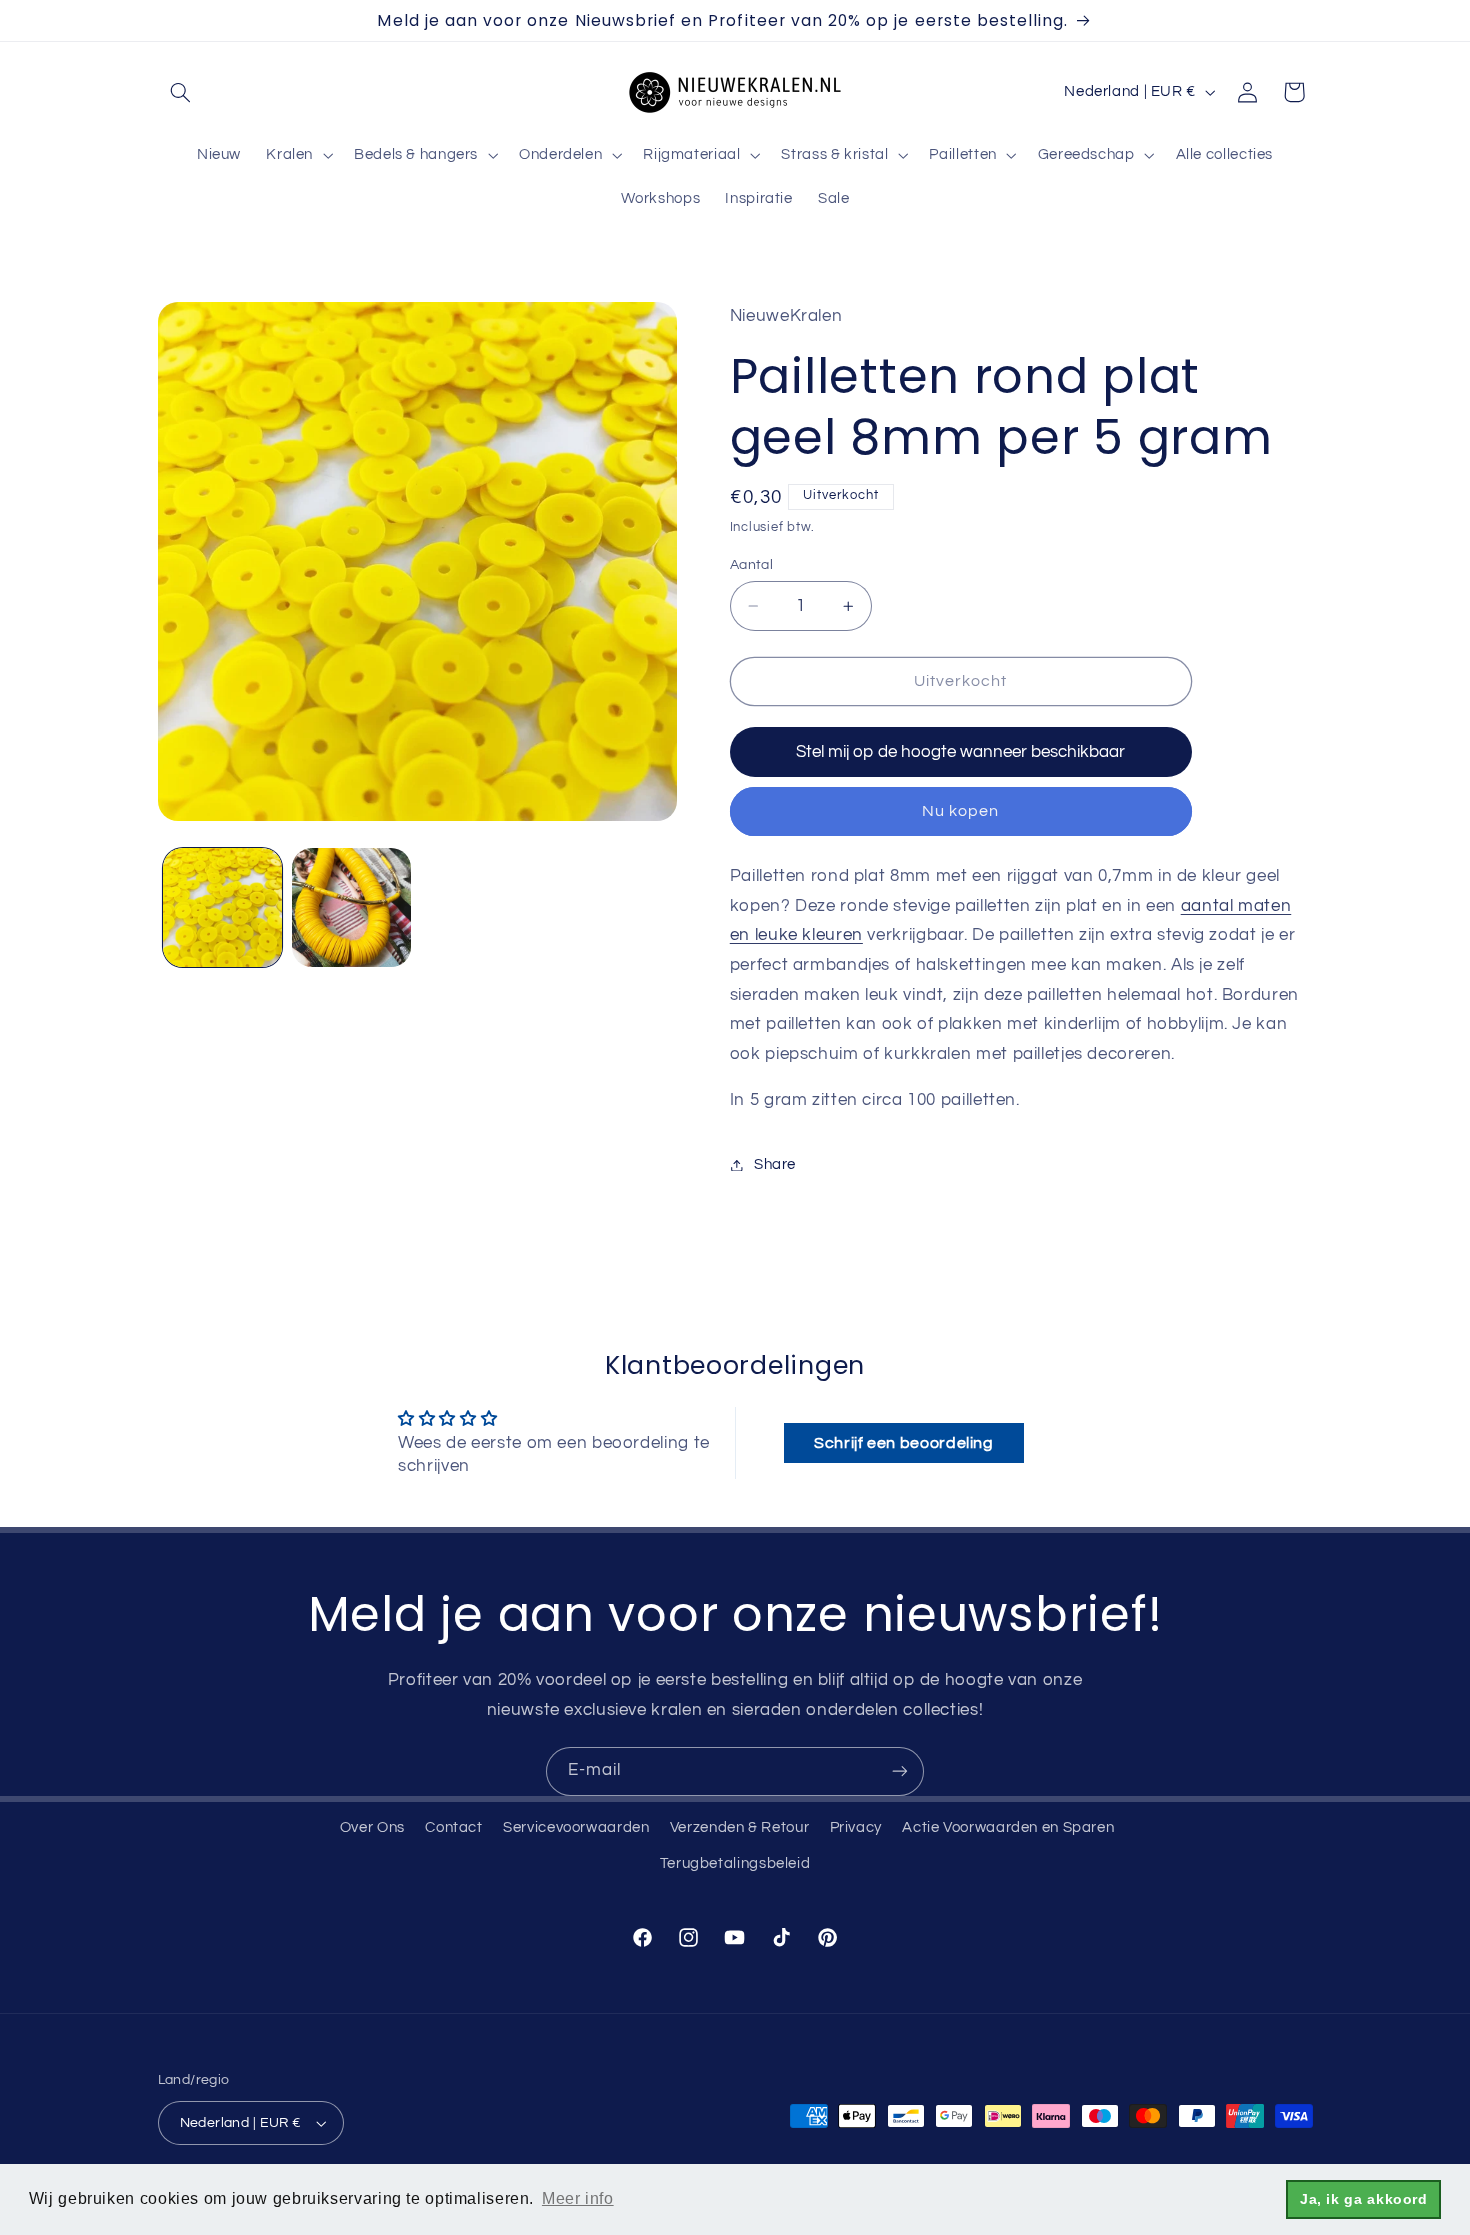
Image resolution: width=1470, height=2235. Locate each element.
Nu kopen (960, 811)
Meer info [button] (578, 2198)
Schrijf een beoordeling (904, 1443)
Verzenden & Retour (739, 1827)
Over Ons (372, 1827)
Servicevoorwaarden (576, 1827)
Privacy (856, 1827)
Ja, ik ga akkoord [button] (1364, 2199)
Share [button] (775, 1164)
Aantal (752, 565)
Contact (453, 1827)
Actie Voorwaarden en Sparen (1008, 1827)
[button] (181, 92)
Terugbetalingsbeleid (735, 1863)
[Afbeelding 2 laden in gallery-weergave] (351, 907)
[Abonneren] (900, 1771)
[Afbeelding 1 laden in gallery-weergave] (222, 907)
